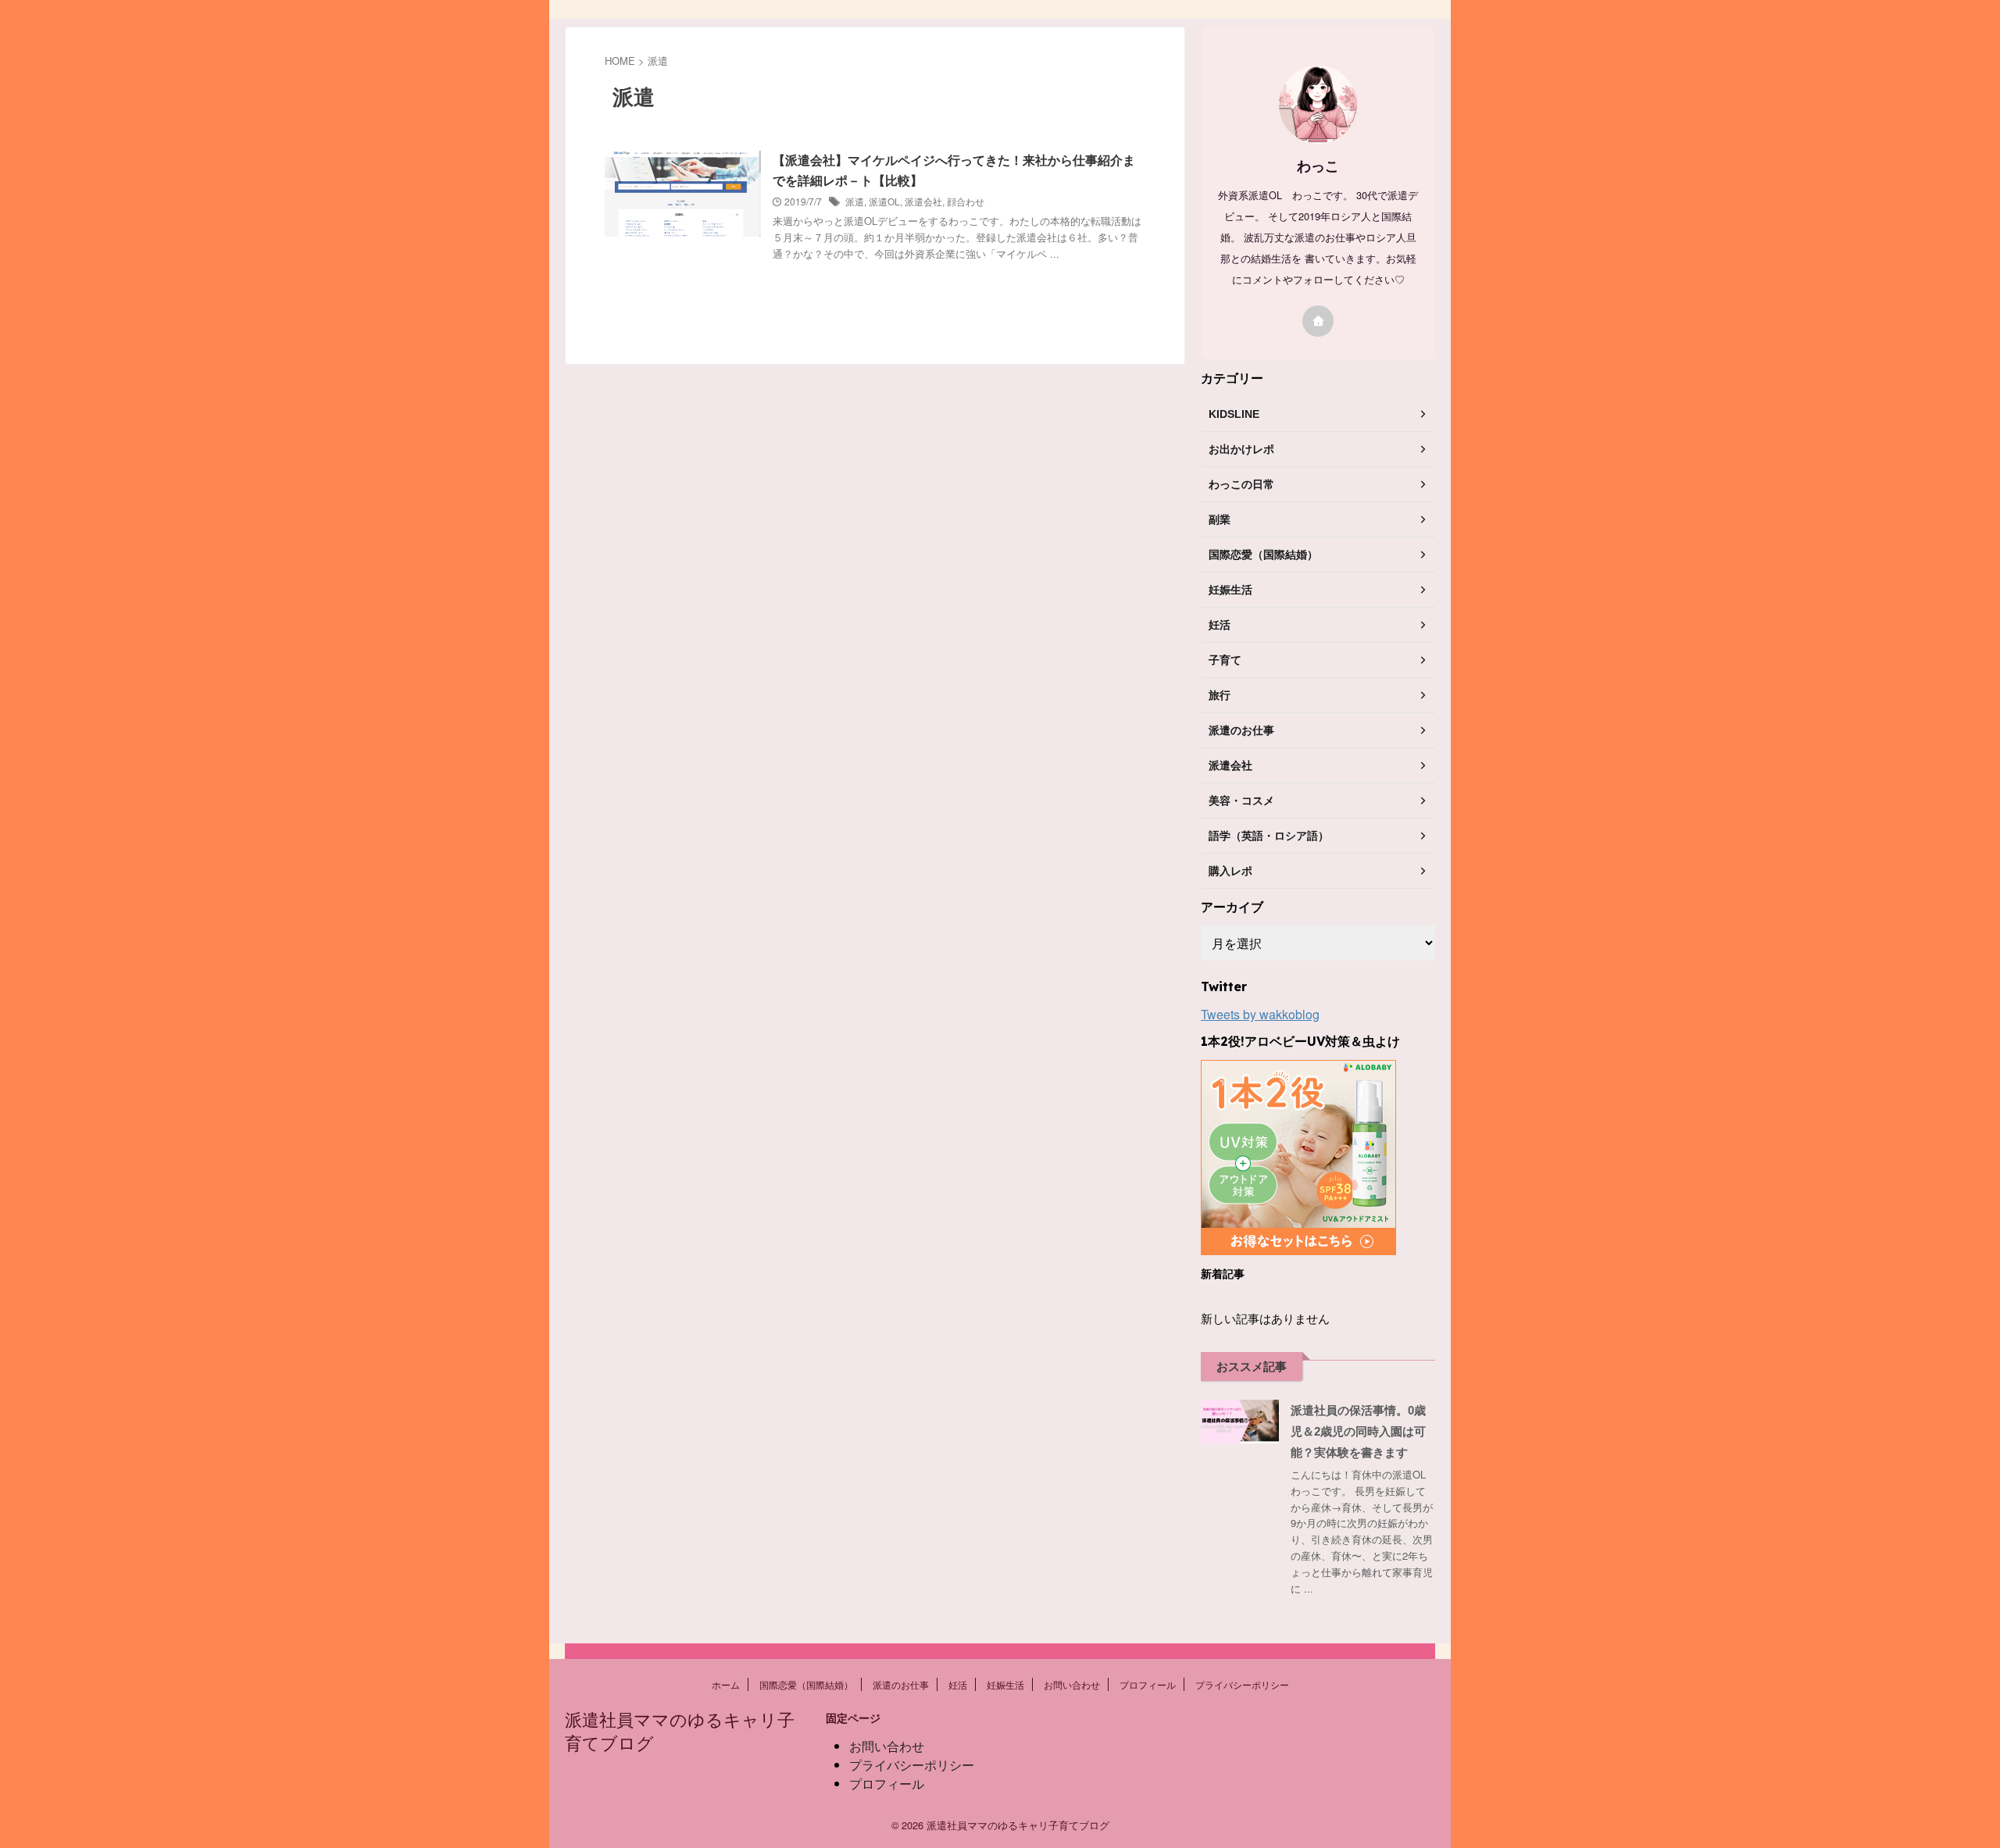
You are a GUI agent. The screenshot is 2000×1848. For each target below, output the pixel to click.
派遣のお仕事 (901, 1684)
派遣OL (884, 201)
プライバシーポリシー (1242, 1684)
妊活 (958, 1684)
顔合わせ (966, 201)
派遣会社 (923, 201)
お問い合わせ (1072, 1684)
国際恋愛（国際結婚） (806, 1684)
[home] (1318, 321)
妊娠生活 (1005, 1684)
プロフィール (1148, 1684)
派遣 (855, 201)
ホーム (726, 1684)
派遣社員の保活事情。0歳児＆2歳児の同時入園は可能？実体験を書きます (1358, 1431)
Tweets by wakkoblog (1260, 1014)
